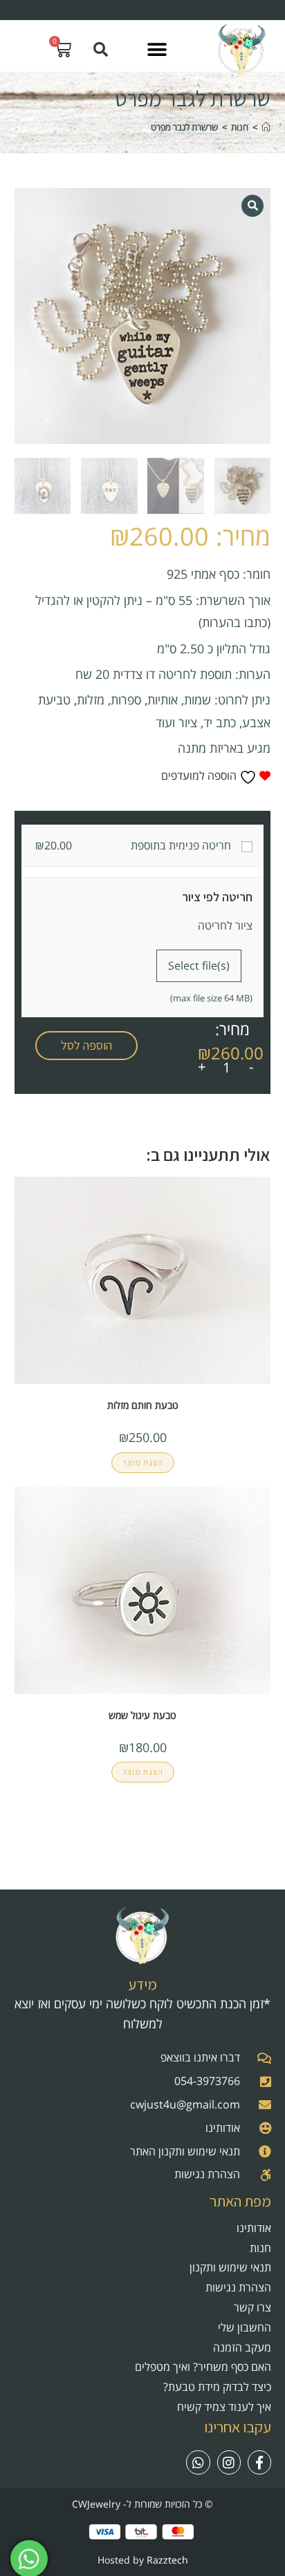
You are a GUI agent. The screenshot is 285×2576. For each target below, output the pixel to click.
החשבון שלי (245, 2327)
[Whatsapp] (198, 2462)
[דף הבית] (266, 127)
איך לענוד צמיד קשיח (224, 2407)
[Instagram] (229, 2462)
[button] (157, 49)
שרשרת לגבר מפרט (184, 127)
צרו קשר (252, 2307)
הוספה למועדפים (200, 776)
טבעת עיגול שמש (142, 1715)
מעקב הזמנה (242, 2347)
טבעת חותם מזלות (143, 1405)
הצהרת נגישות (238, 2287)
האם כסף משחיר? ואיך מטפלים (203, 2367)
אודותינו (254, 2228)
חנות (260, 2248)
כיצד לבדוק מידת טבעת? (217, 2387)
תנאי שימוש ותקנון (230, 2267)
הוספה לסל (86, 1045)
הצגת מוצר (143, 1462)
